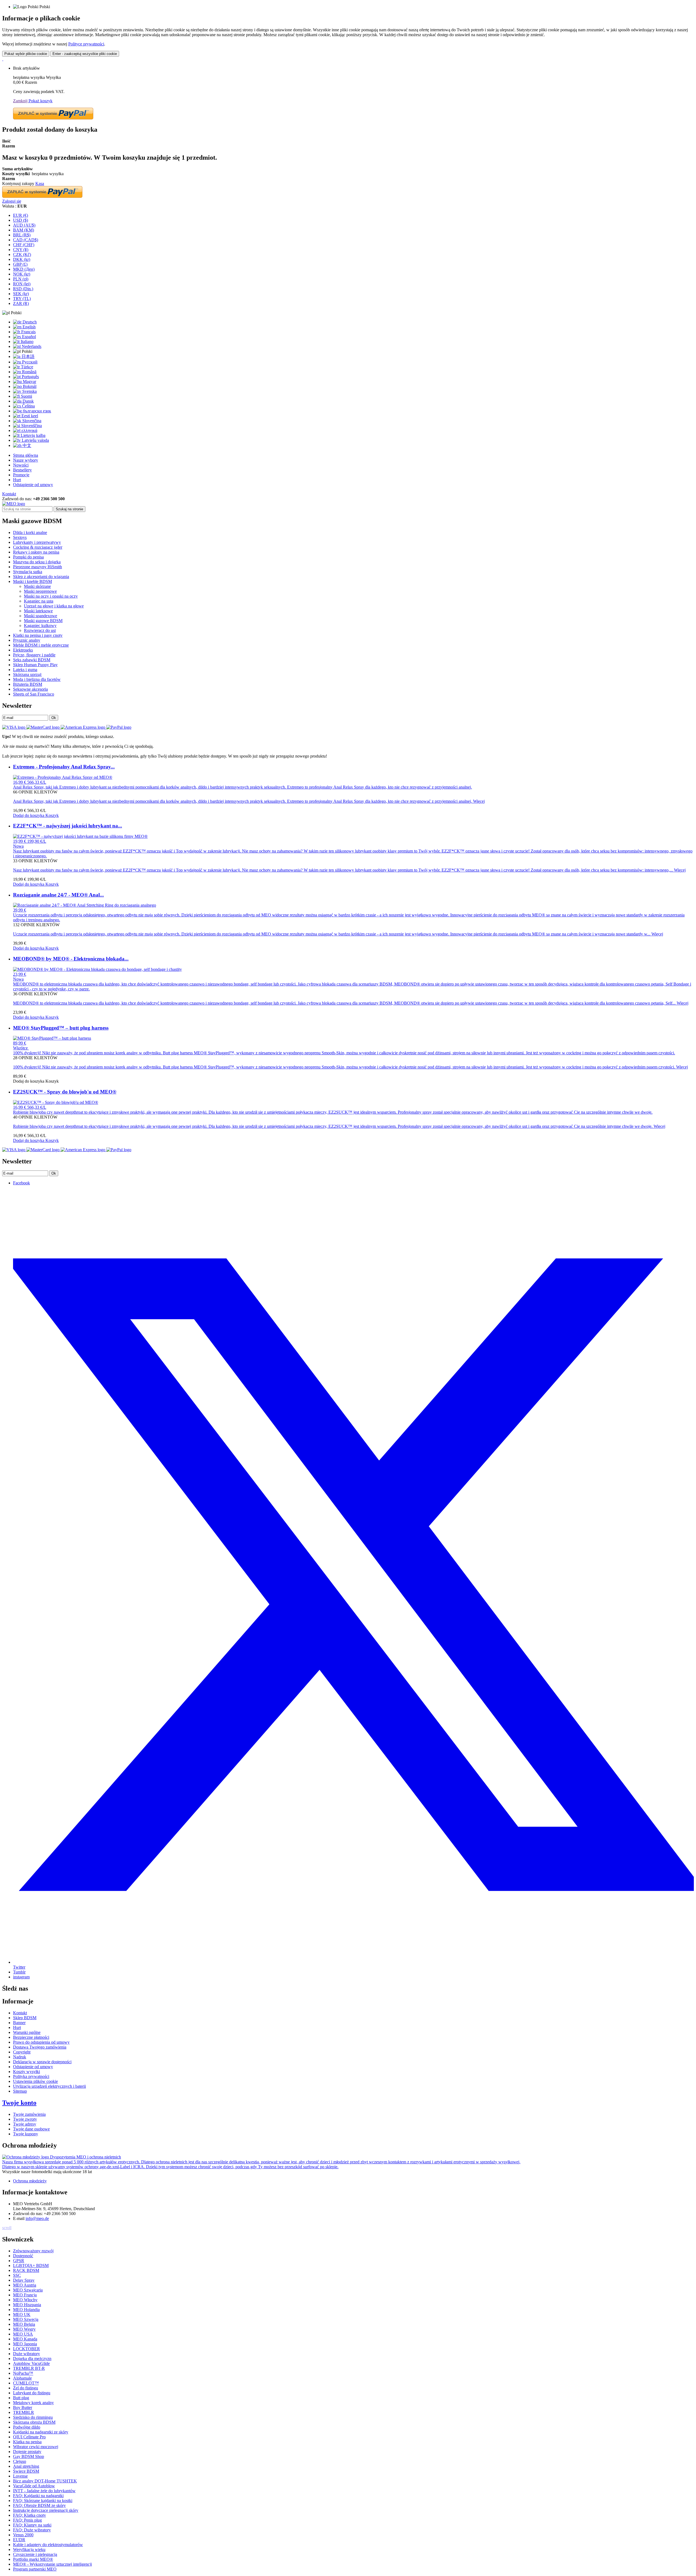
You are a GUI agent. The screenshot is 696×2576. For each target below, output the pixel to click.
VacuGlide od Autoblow (34, 2486)
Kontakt (9, 494)
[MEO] (14, 504)
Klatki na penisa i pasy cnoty (38, 635)
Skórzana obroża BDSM (34, 2422)
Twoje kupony (26, 2134)
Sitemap (20, 2091)
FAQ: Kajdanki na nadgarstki (38, 2496)
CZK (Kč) (22, 254)
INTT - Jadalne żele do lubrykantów (44, 2491)
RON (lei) (22, 284)
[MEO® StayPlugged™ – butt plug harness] (52, 1038)
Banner (19, 2023)
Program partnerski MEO (35, 2569)
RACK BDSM (26, 2270)
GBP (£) (20, 264)
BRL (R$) (22, 235)
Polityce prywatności (86, 44)
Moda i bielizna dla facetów (37, 679)
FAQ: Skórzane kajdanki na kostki (43, 2501)
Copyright (22, 2052)
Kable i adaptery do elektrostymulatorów (48, 2545)
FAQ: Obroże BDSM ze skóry (39, 2505)
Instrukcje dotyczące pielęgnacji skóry (46, 2510)
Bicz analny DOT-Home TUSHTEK (45, 2481)
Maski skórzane (37, 586)
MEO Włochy (25, 2300)
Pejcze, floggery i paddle (34, 655)
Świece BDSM (26, 2471)
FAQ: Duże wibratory (32, 2530)
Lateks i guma (25, 670)
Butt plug (21, 2398)
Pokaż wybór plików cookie (26, 54)
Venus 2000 (23, 2535)
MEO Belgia (24, 2324)
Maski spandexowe (41, 616)
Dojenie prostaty (27, 2452)
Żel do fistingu (26, 2388)
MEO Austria (25, 2285)
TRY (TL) (22, 299)
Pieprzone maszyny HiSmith (38, 567)
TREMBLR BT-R (29, 2368)
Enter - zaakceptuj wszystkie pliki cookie (85, 54)
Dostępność (23, 2256)
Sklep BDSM (25, 2018)
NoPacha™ (23, 2373)
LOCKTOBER (27, 2349)
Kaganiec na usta (39, 601)
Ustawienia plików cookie (35, 2081)
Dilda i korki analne (30, 532)
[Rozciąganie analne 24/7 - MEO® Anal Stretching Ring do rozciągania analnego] (85, 905)
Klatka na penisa (27, 2442)
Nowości (21, 465)
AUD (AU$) (24, 225)
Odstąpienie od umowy (33, 485)
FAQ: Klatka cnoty (29, 2515)
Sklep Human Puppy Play (35, 665)
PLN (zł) (21, 279)
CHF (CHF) (24, 245)
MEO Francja (25, 2295)
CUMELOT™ (26, 2383)
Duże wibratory (27, 2354)
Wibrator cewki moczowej (36, 2447)
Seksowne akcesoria (30, 689)
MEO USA (23, 2334)
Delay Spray (24, 2280)
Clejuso (20, 2461)
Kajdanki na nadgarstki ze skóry (41, 2432)
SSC (17, 2275)
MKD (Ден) (24, 269)
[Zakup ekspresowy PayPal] (53, 118)
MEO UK (22, 2314)
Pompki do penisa (28, 557)
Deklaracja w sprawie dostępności (42, 2062)
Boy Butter (23, 2407)
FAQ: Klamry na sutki (32, 2525)
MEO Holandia (26, 2310)
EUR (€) (21, 215)
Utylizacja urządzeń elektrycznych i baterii (49, 2086)
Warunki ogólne (27, 2032)
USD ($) (21, 220)
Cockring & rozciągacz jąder (38, 547)
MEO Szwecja (26, 2319)
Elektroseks (23, 650)
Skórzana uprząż (27, 674)
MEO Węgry (24, 2329)
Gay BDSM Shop (29, 2456)
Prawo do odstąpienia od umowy (41, 2042)
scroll (7, 2228)
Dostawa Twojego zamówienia (40, 2047)
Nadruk (20, 2057)
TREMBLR (24, 2412)
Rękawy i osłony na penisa (36, 552)
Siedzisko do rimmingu (33, 2417)
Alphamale (22, 2378)
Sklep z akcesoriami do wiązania (41, 577)
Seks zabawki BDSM (32, 660)
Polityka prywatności (31, 2076)
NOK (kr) (22, 274)
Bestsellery (22, 470)
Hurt (17, 480)
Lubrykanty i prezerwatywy (37, 542)
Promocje (21, 475)
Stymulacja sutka (28, 572)
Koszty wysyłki (27, 2072)
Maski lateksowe (38, 611)
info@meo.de (37, 2218)
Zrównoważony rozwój (33, 2251)
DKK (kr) (22, 259)
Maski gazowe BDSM (43, 621)
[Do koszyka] (3, 59)
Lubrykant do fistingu (32, 2393)
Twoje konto (19, 2103)
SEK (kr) (21, 294)
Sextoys (20, 537)
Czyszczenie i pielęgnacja (35, 2554)
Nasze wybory (26, 460)
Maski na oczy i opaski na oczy (51, 596)
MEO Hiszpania (27, 2305)
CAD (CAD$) (26, 240)
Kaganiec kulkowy (40, 626)
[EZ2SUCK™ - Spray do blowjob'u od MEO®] (56, 1102)
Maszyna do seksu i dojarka (37, 562)
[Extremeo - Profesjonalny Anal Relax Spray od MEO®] (63, 777)
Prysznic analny (27, 640)
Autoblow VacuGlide (31, 2363)
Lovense (20, 2476)
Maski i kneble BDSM (32, 581)
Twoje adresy (25, 2124)
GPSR (19, 2261)
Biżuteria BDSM (28, 684)
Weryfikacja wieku (29, 2549)
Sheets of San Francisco (34, 694)
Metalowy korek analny (33, 2403)
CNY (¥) (21, 250)
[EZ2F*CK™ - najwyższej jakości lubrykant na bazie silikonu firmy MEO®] (80, 836)
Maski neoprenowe (40, 591)
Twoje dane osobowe (31, 2129)
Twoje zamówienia (29, 2114)
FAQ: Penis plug (27, 2520)
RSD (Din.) (23, 289)
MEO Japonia (25, 2344)
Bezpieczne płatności (31, 2037)
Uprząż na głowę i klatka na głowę (54, 606)
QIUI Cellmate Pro (29, 2437)
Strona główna (26, 455)
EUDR (19, 2540)
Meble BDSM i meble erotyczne (41, 645)
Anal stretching (26, 2466)
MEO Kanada (25, 2339)
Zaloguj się (12, 201)
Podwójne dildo (27, 2427)
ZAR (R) (21, 303)
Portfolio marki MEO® (33, 2559)
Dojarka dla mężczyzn (32, 2359)
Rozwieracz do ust (40, 630)
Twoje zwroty (25, 2119)
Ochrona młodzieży (30, 2181)
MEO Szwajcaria (28, 2290)
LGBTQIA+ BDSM (31, 2265)
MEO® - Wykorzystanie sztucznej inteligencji (52, 2564)
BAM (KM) (24, 230)
